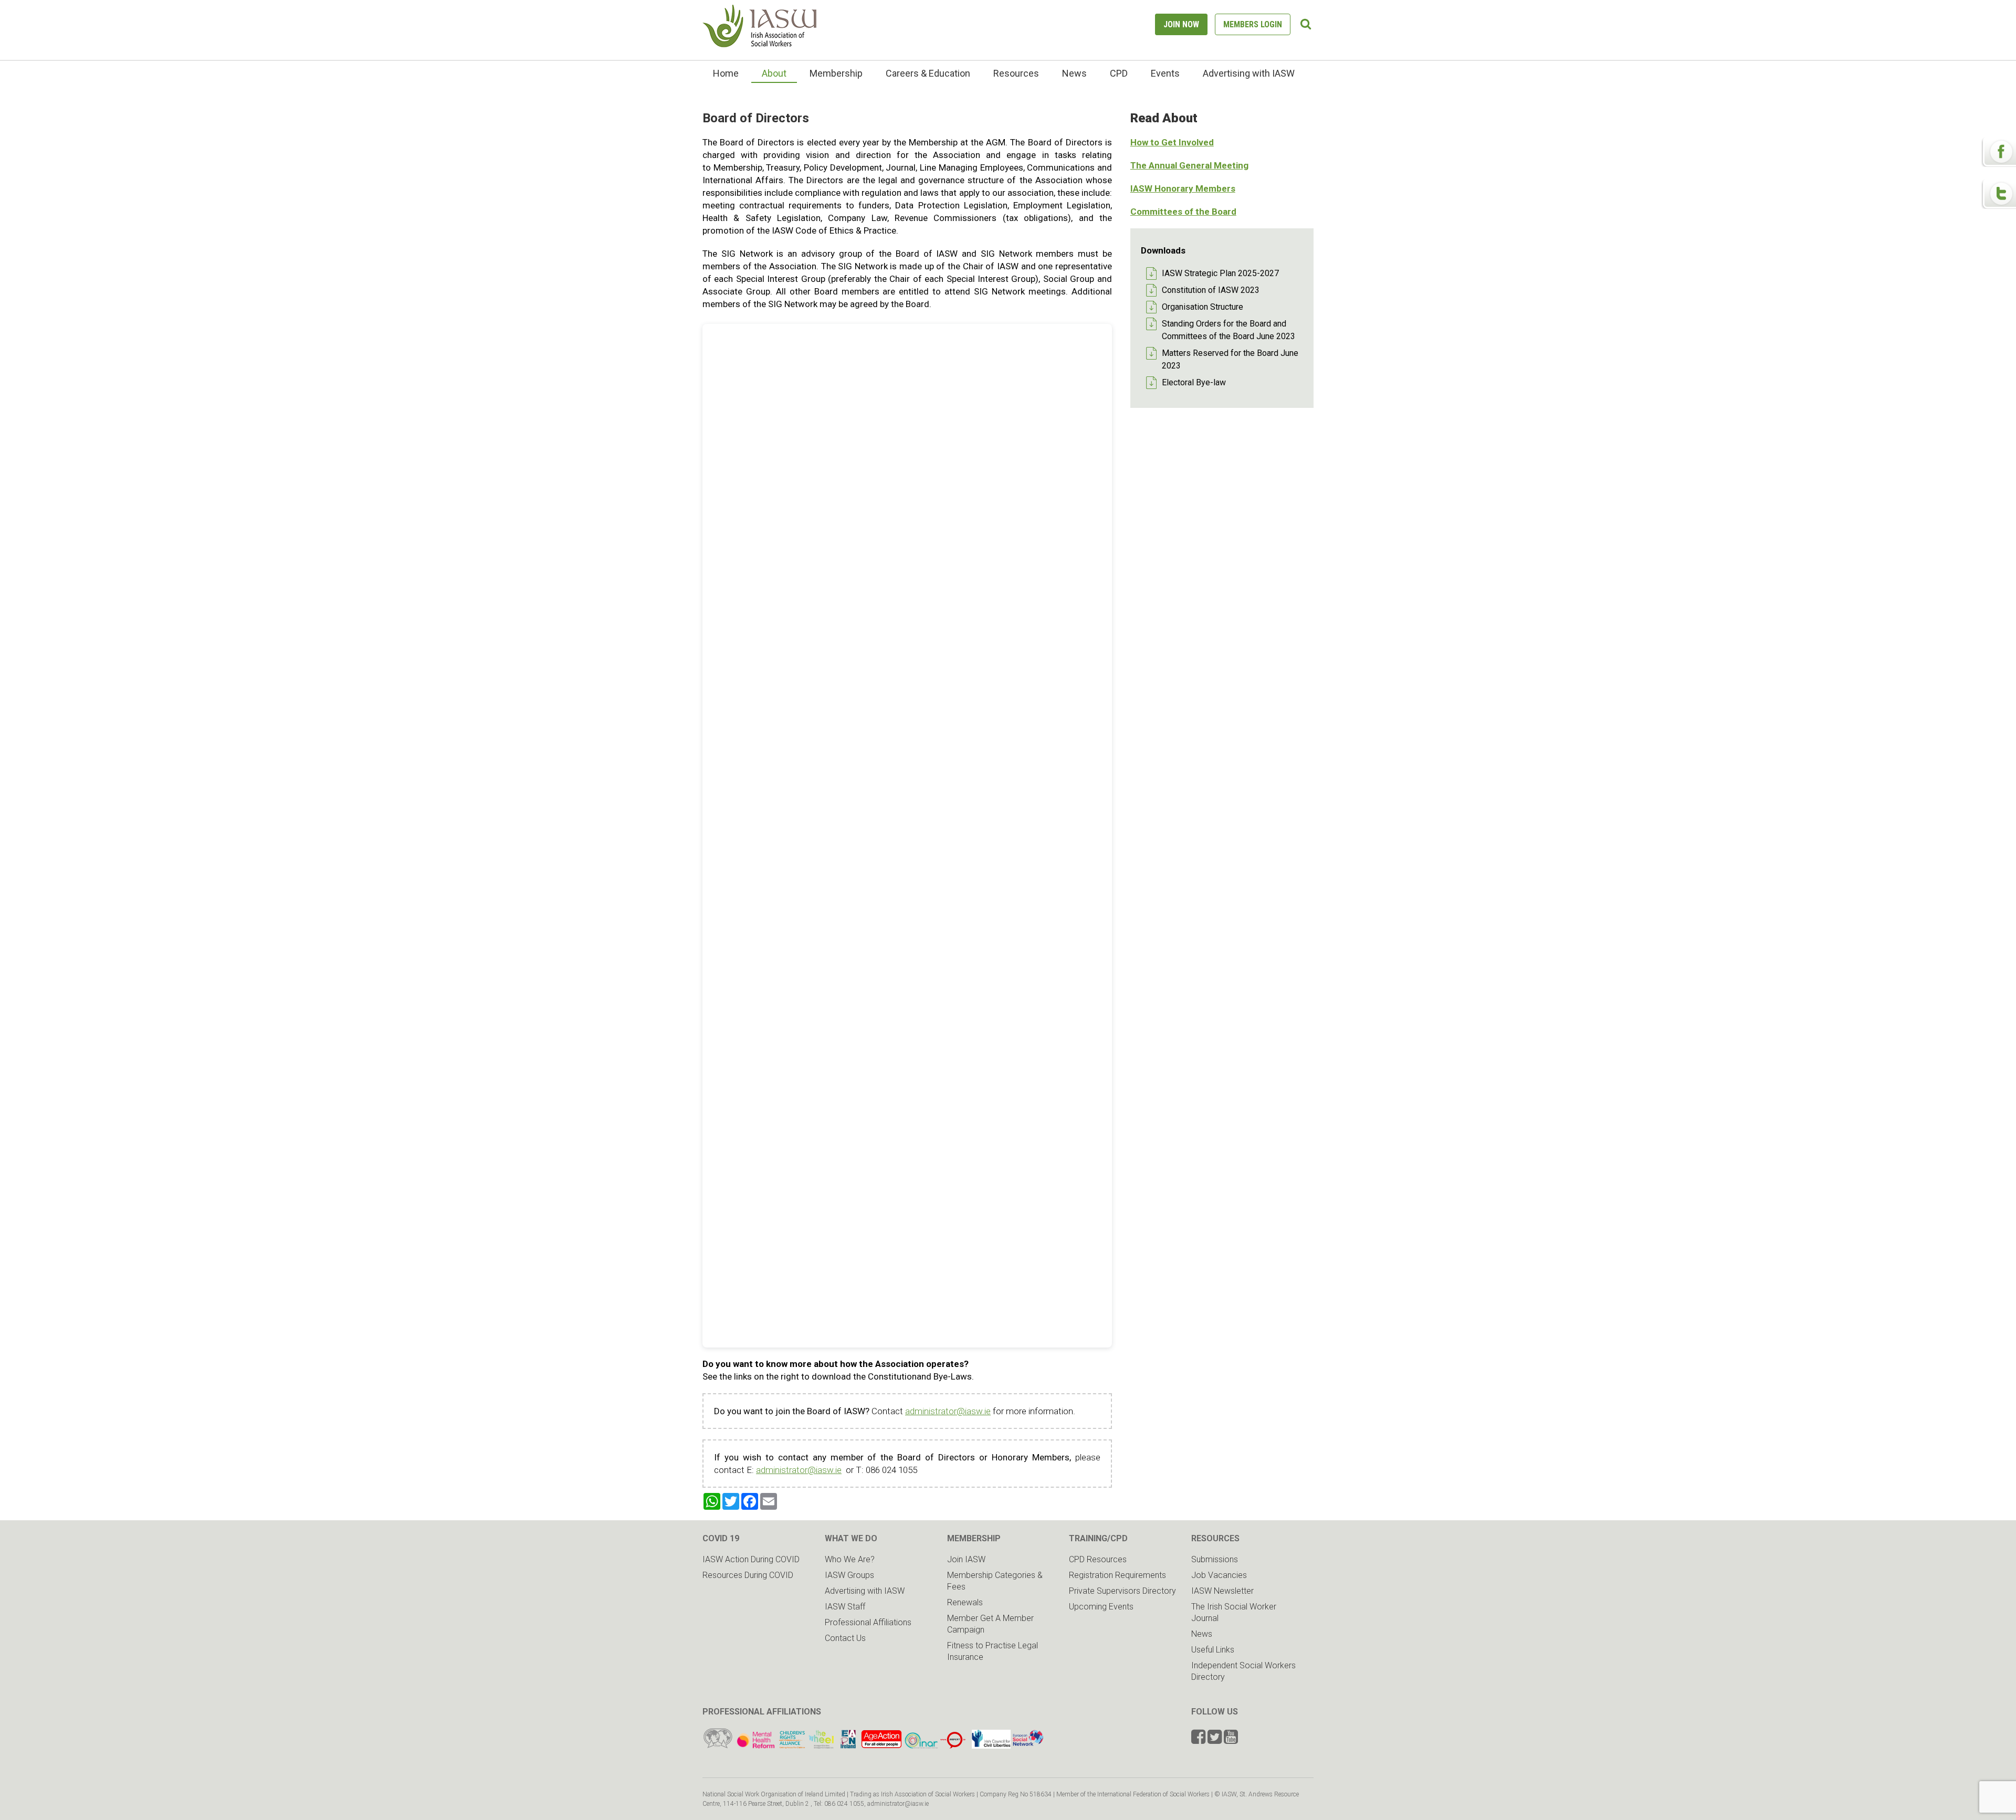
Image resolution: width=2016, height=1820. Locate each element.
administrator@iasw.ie (948, 1411)
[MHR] (756, 1746)
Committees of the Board (1183, 212)
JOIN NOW (1181, 24)
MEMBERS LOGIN (1253, 24)
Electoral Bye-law (1194, 382)
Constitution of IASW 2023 (1211, 290)
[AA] (881, 1746)
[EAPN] (848, 1746)
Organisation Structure (1203, 307)
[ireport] (953, 1746)
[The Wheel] (807, 1746)
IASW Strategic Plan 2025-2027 (1220, 273)
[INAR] (921, 1746)
